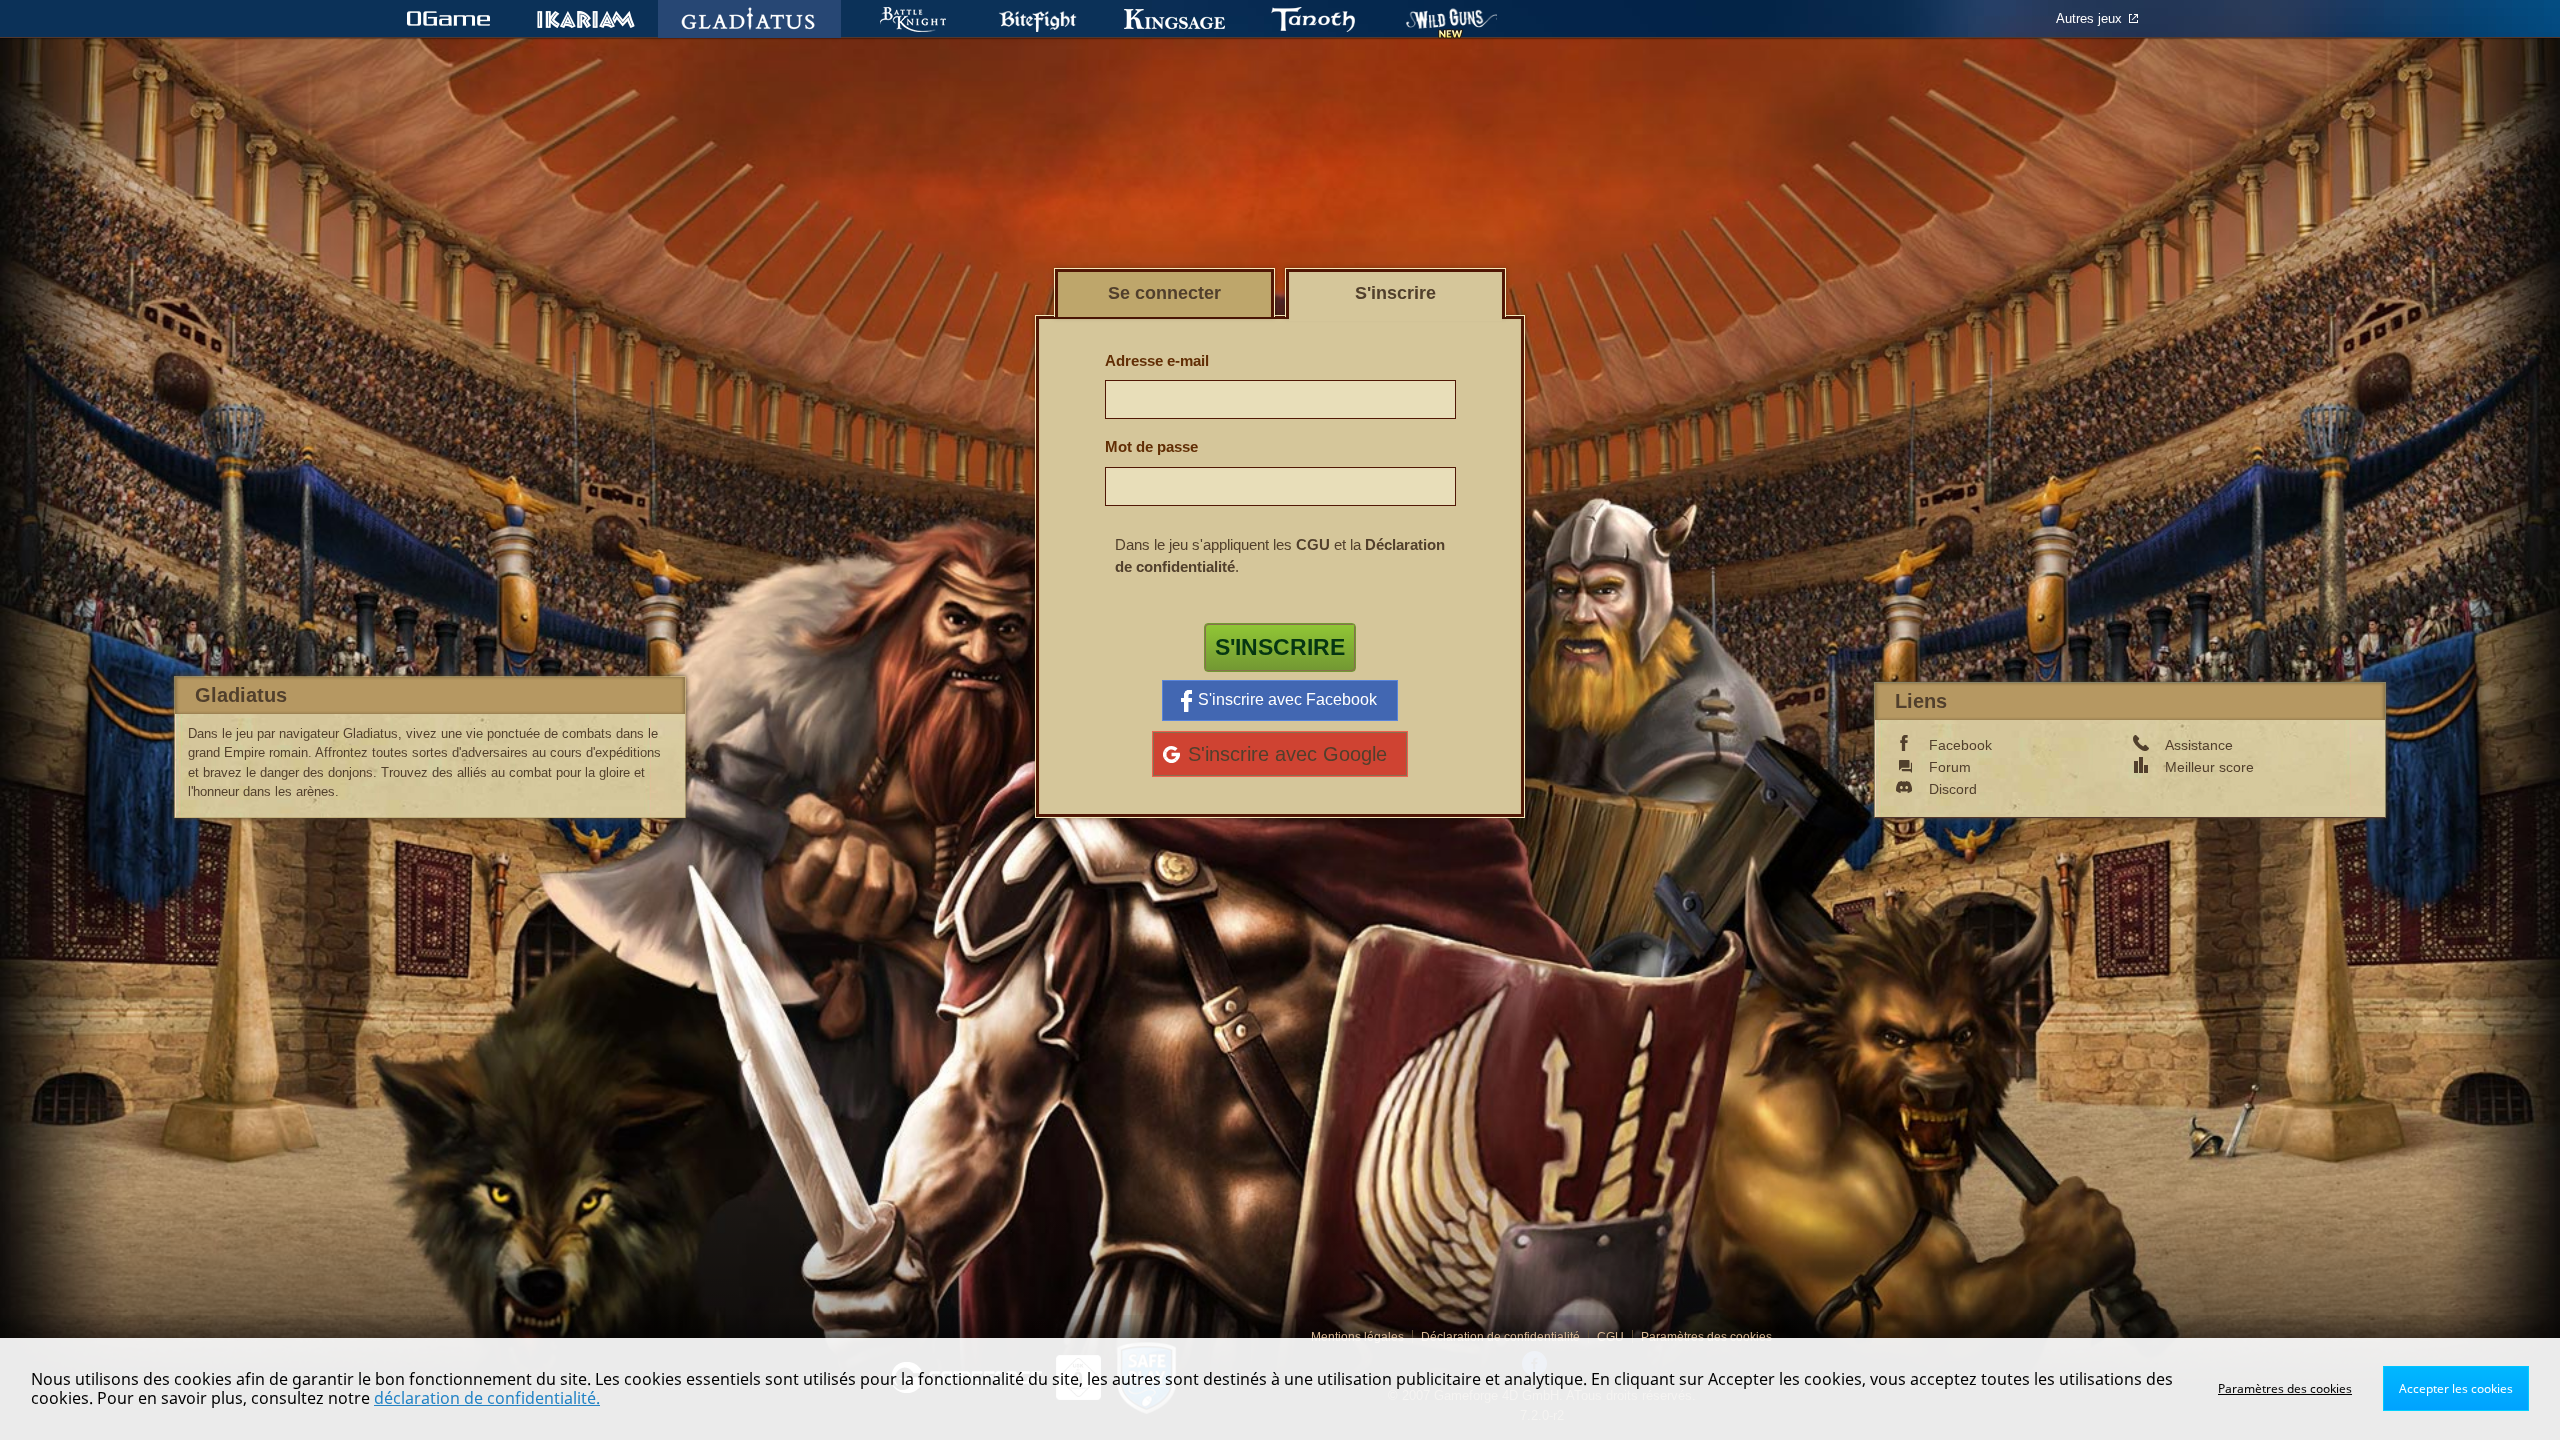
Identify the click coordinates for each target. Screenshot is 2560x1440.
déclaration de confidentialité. (487, 1398)
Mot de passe (1151, 446)
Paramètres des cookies (2285, 1388)
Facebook (1960, 745)
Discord (1953, 789)
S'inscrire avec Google (1287, 753)
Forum (1950, 767)
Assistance (2199, 745)
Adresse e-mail (1157, 360)
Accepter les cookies (2456, 1388)
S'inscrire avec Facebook (1287, 699)
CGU (1313, 544)
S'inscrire (1280, 647)
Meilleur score (2209, 767)
